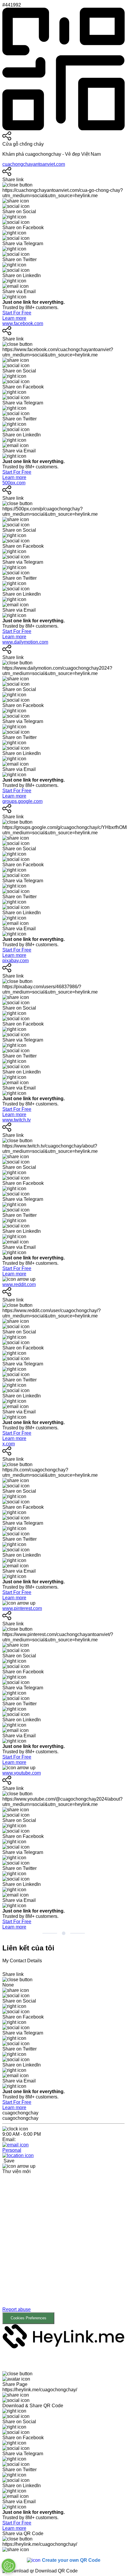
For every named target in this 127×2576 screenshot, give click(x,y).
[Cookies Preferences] (9, 2566)
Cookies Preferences (29, 2318)
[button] (63, 2254)
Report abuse (17, 2309)
